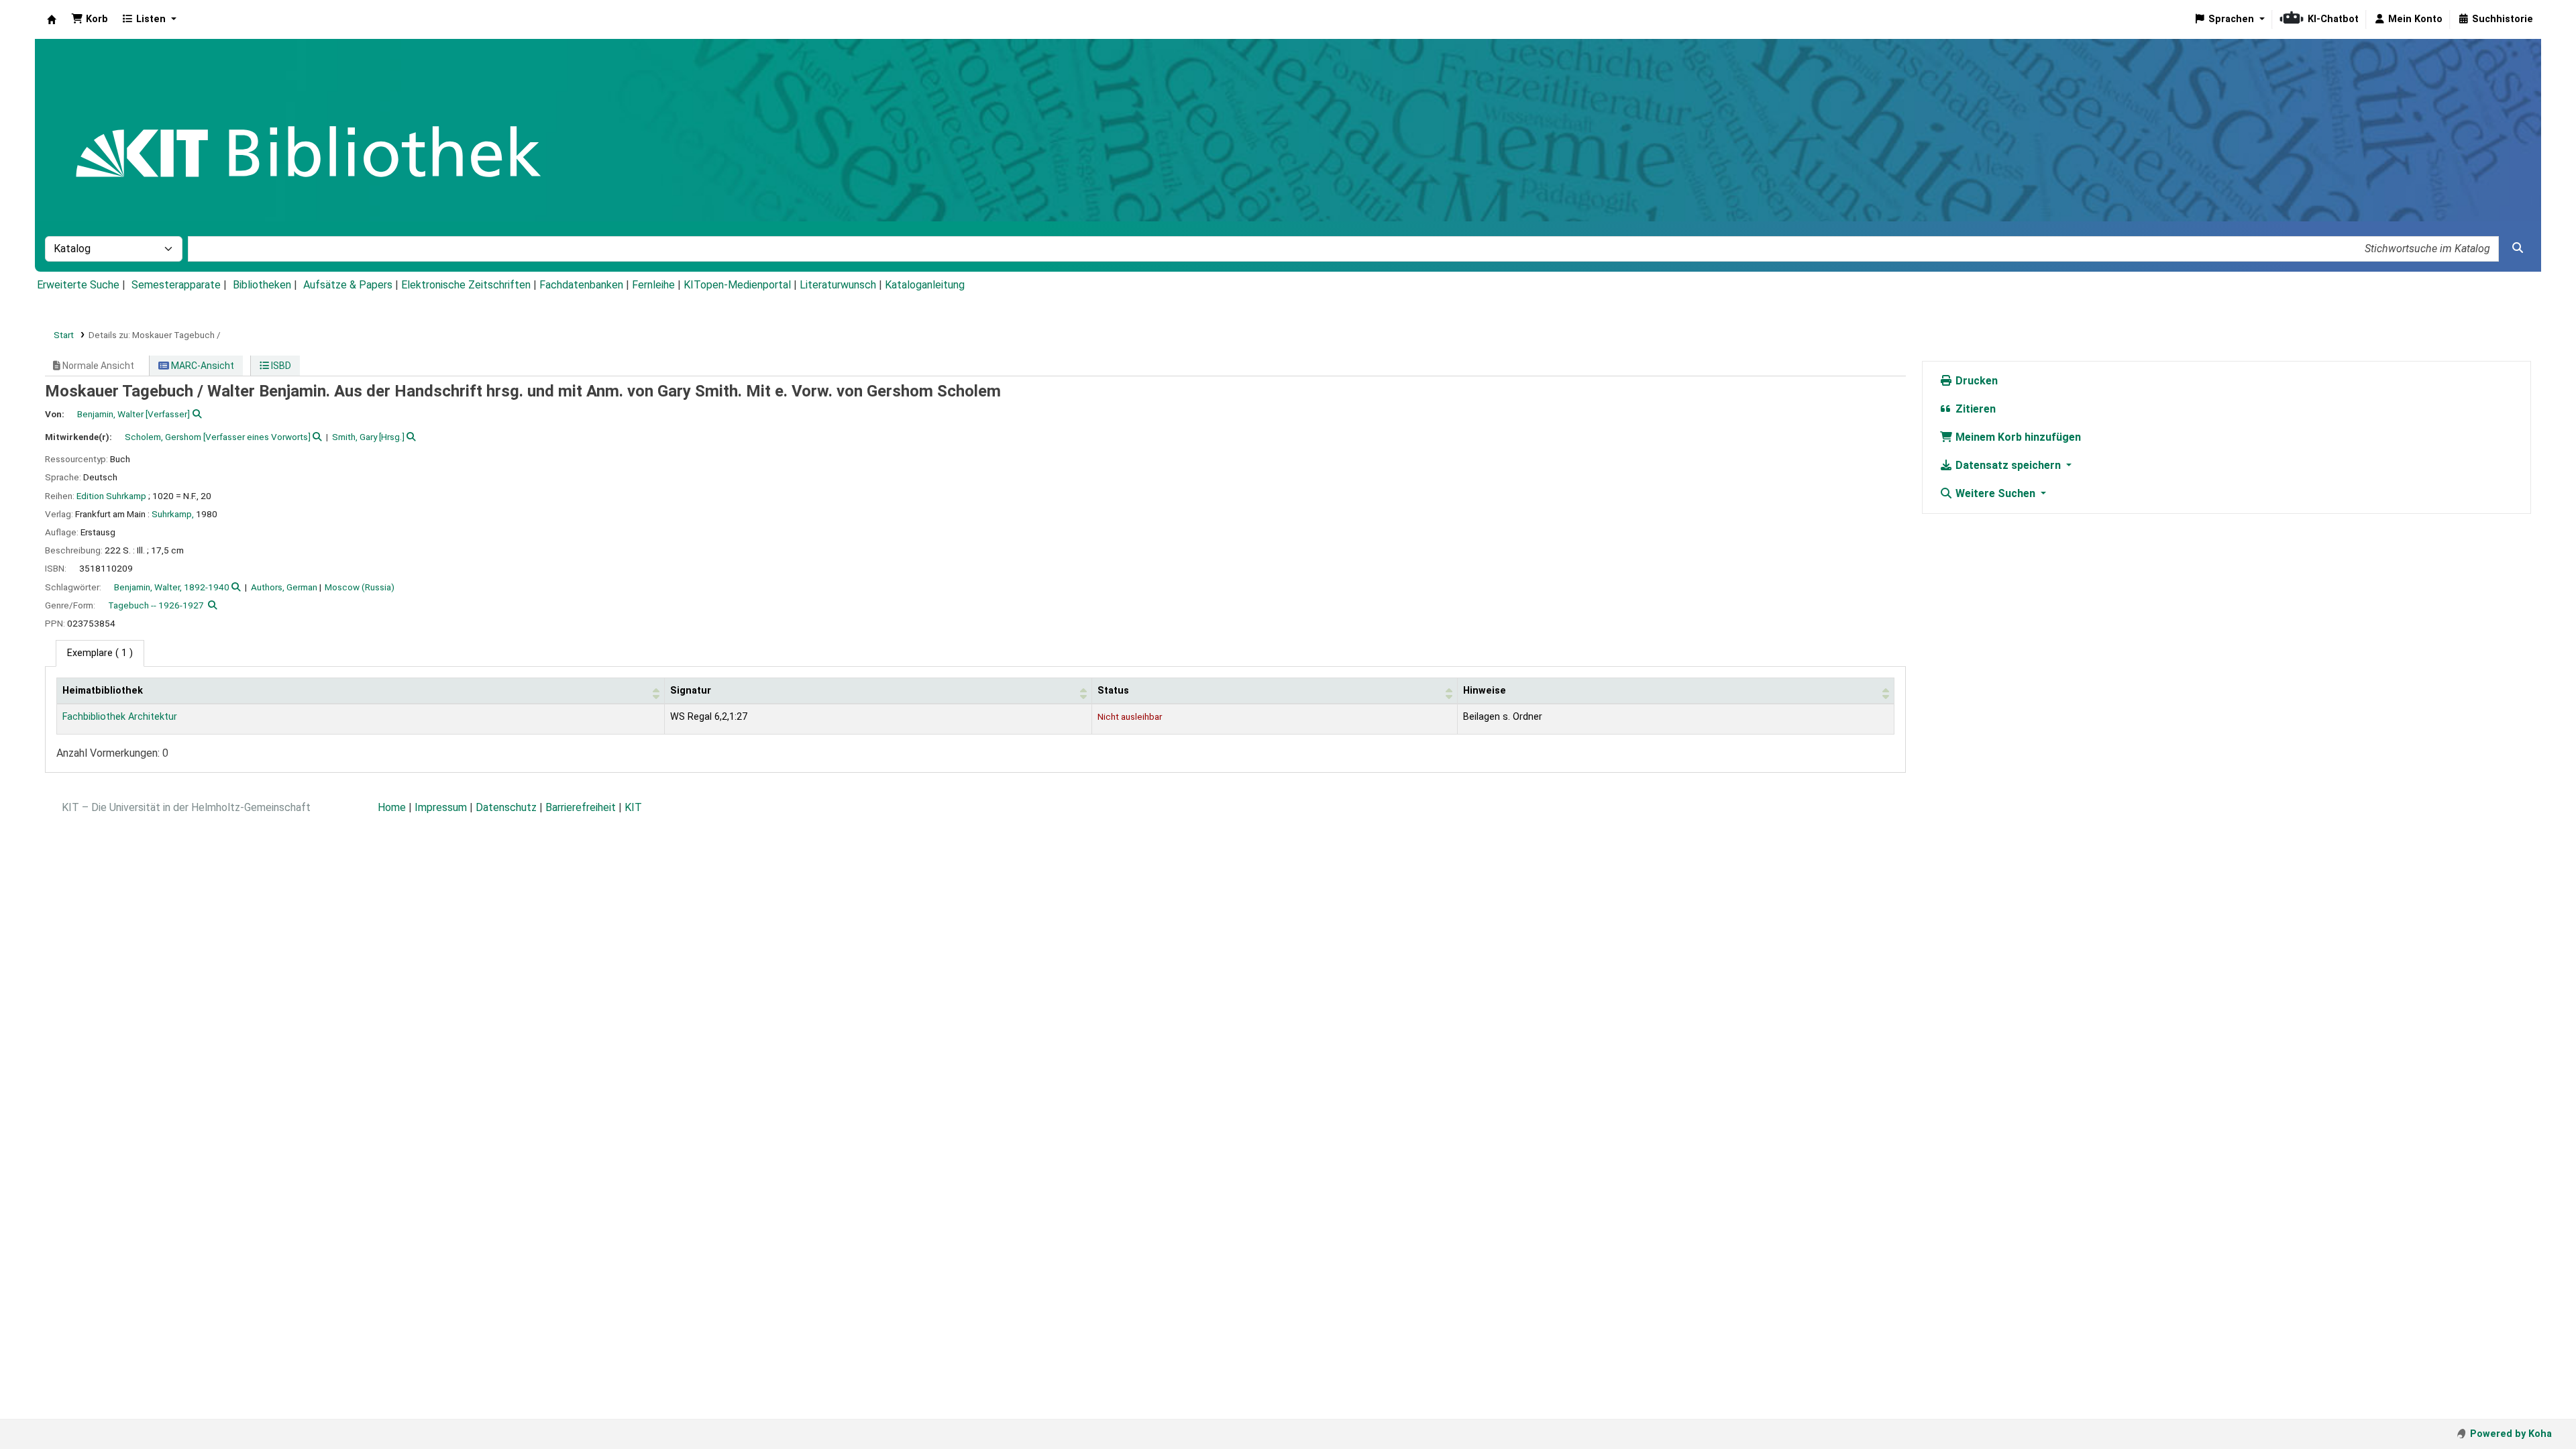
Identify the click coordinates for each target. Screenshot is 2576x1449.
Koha (52, 19)
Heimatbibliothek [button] (103, 691)
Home (392, 807)
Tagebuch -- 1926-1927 (156, 605)
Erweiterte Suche (78, 285)
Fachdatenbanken (581, 285)
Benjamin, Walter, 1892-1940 (172, 587)
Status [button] (1113, 691)
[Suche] (2518, 248)
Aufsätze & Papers (348, 285)
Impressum (441, 807)
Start (64, 335)
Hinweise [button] (1485, 691)
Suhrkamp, (173, 514)
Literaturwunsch (838, 285)
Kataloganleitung (925, 285)
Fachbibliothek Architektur (120, 717)
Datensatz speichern (2008, 465)
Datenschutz (506, 807)
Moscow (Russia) (360, 587)
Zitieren (1974, 409)
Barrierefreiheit (581, 807)
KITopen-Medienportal (737, 285)
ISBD (280, 366)
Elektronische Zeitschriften (466, 285)
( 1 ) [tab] (100, 653)
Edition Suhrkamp (111, 496)
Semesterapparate (176, 285)
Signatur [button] (691, 691)
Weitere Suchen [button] (1995, 493)
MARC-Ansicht (202, 366)
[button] (90, 19)
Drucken (1975, 381)
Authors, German (284, 587)
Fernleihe (653, 285)
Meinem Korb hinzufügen (2017, 437)
